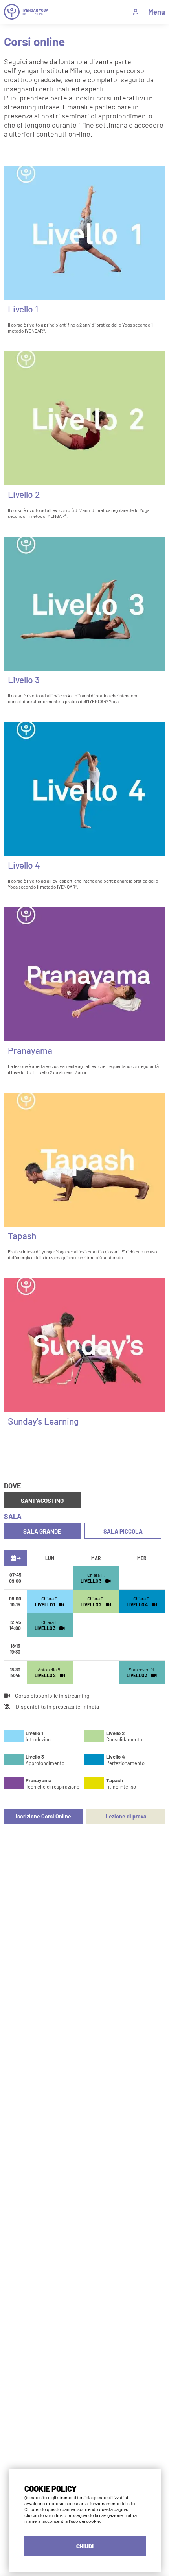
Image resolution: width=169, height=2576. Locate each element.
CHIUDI (85, 2546)
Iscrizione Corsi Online (43, 1816)
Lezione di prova (126, 1816)
